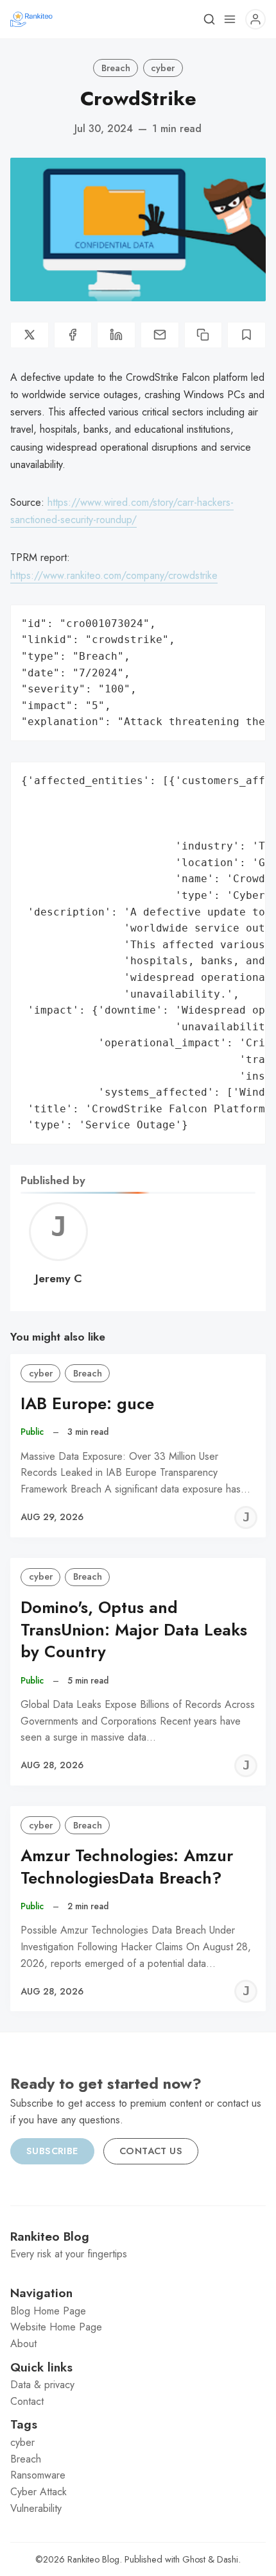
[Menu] (230, 19)
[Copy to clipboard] (203, 335)
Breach (116, 68)
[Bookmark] (246, 335)
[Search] (209, 19)
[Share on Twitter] (30, 335)
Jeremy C (59, 1278)
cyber (163, 68)
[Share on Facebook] (73, 335)
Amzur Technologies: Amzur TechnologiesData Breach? (127, 1867)
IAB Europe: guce (87, 1404)
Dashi (228, 2559)
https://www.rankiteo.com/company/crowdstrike (114, 575)
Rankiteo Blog (93, 2559)
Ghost (194, 2559)
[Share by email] (160, 335)
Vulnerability (36, 2508)
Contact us (151, 2151)
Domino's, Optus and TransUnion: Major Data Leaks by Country (134, 1630)
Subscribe (52, 2151)
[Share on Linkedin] (116, 335)
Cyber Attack (39, 2492)
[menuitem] (138, 2311)
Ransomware (38, 2475)
